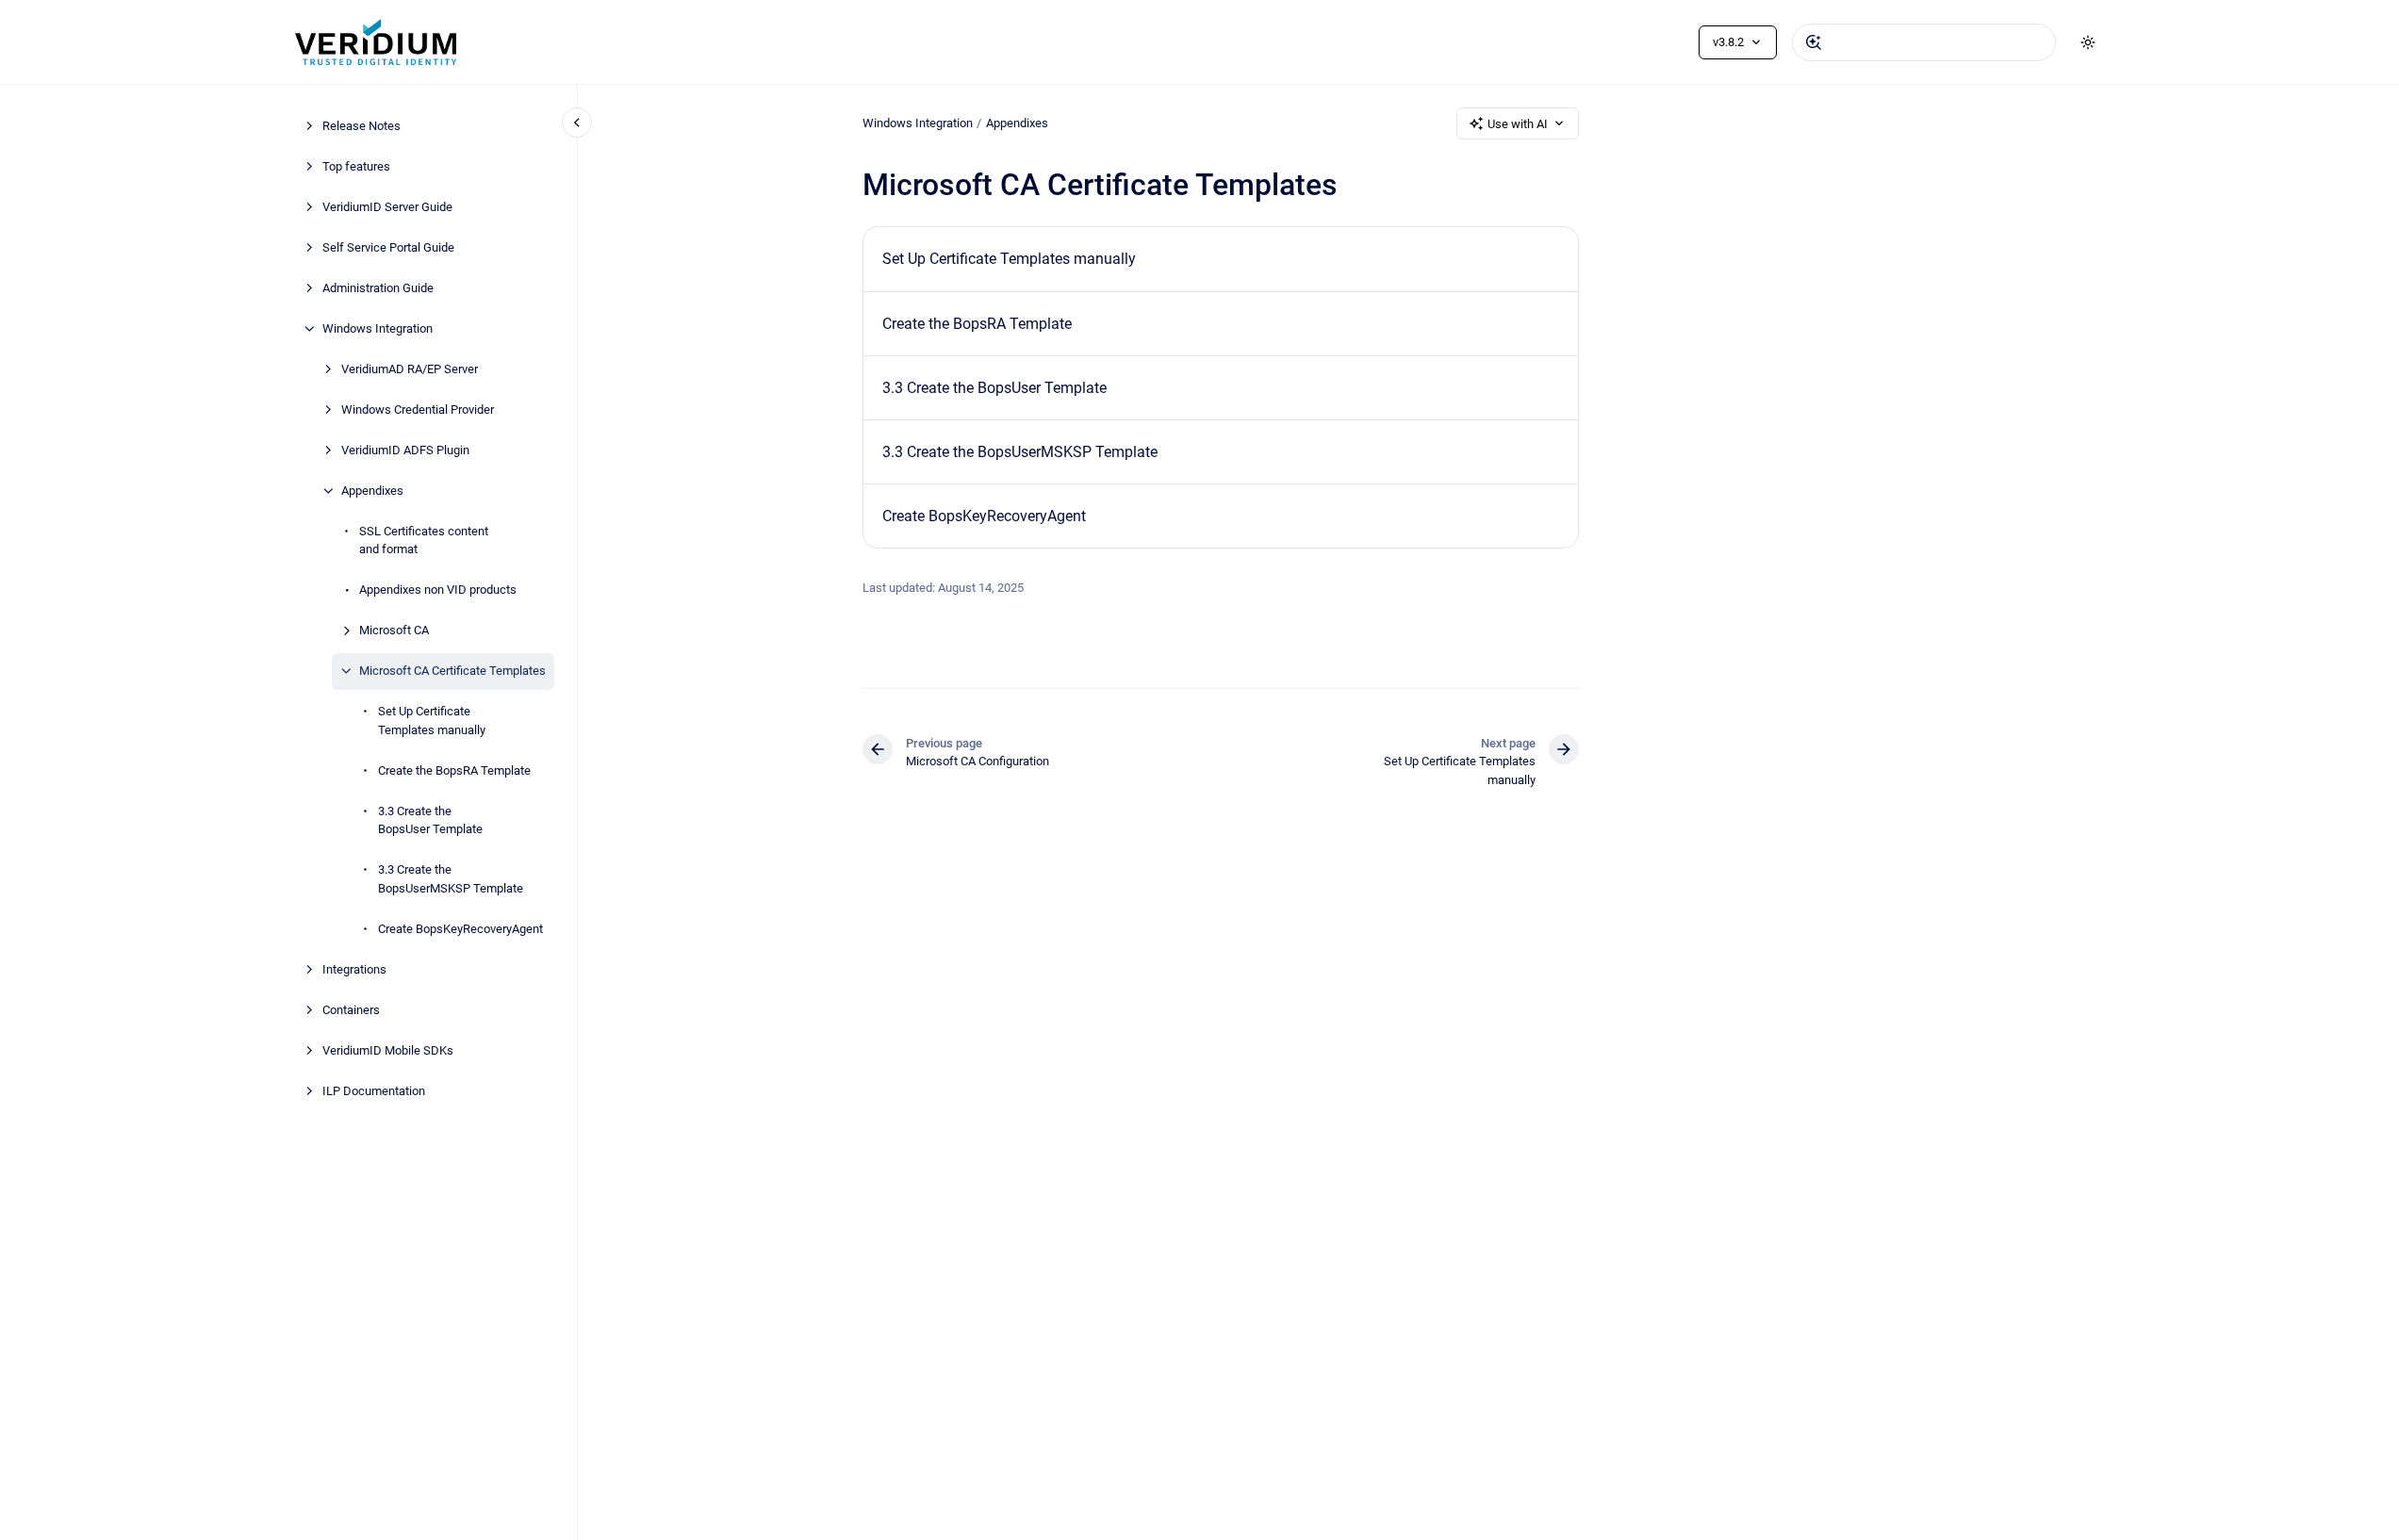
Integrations (354, 969)
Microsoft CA (394, 630)
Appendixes (372, 491)
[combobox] (1924, 42)
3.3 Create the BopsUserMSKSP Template (451, 879)
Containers (351, 1010)
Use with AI (1518, 124)
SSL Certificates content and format (424, 541)
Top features (356, 166)
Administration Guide (378, 288)
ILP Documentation (374, 1091)
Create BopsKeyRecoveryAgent (460, 929)
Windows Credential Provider (418, 410)
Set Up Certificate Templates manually (432, 721)
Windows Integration (378, 328)
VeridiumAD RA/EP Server (410, 369)
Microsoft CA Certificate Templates (452, 671)
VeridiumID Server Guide (387, 207)
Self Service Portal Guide (388, 247)
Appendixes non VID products (438, 590)
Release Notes (361, 126)
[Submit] (1814, 42)
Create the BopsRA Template (454, 770)
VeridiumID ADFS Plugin (405, 450)
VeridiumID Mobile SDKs (388, 1050)
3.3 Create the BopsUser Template (430, 820)
